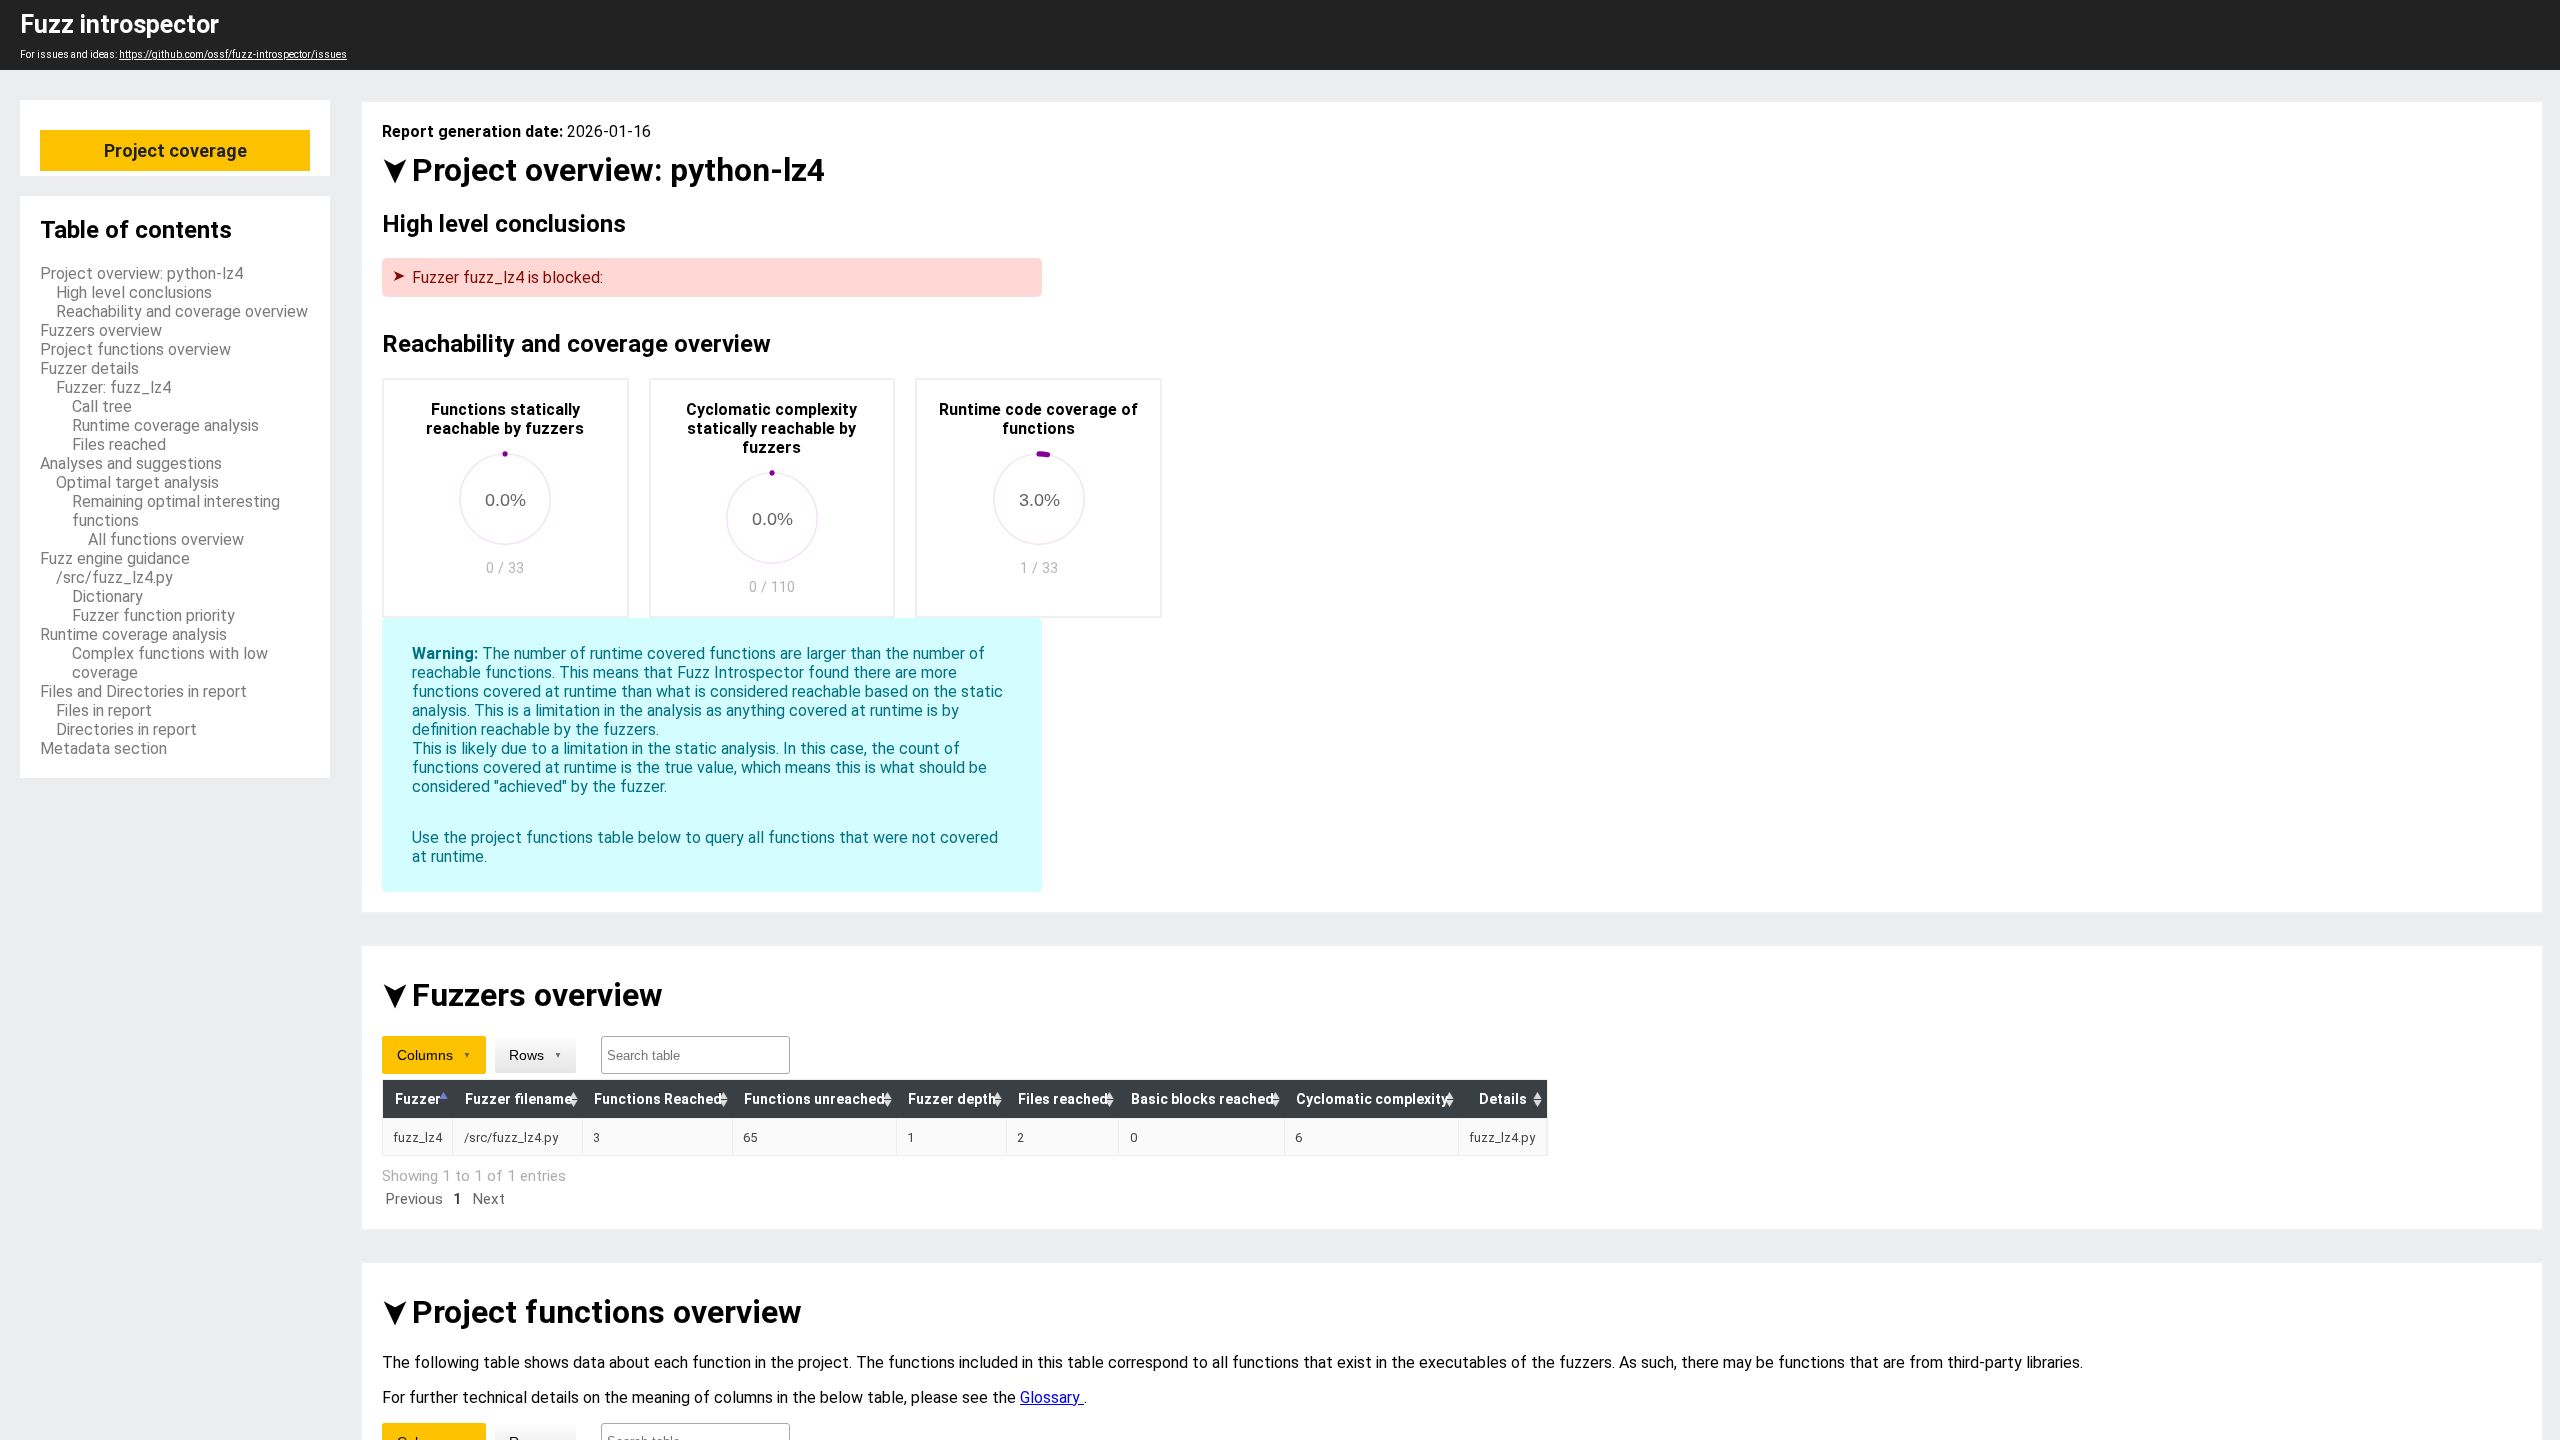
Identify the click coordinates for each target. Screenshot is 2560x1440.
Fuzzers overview (101, 330)
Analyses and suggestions (131, 463)
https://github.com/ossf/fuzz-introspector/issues (233, 54)
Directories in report (126, 729)
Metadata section (103, 748)
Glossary (1052, 1397)
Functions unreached (814, 1099)
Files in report (104, 710)
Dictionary (107, 596)
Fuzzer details (89, 368)
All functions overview (166, 539)
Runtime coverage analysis (165, 425)
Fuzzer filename (518, 1099)
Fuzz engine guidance (115, 558)
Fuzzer (418, 1099)
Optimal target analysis (137, 482)
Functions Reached (658, 1099)
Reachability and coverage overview (182, 311)
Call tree (102, 406)
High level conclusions (134, 292)
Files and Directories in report (143, 691)
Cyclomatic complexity (1372, 1099)
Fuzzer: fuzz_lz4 (113, 387)
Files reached (119, 444)
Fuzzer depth (952, 1099)
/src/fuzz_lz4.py (114, 577)
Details (1503, 1099)
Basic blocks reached (1202, 1099)
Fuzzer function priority (153, 615)
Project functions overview (135, 349)
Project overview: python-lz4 (141, 273)
